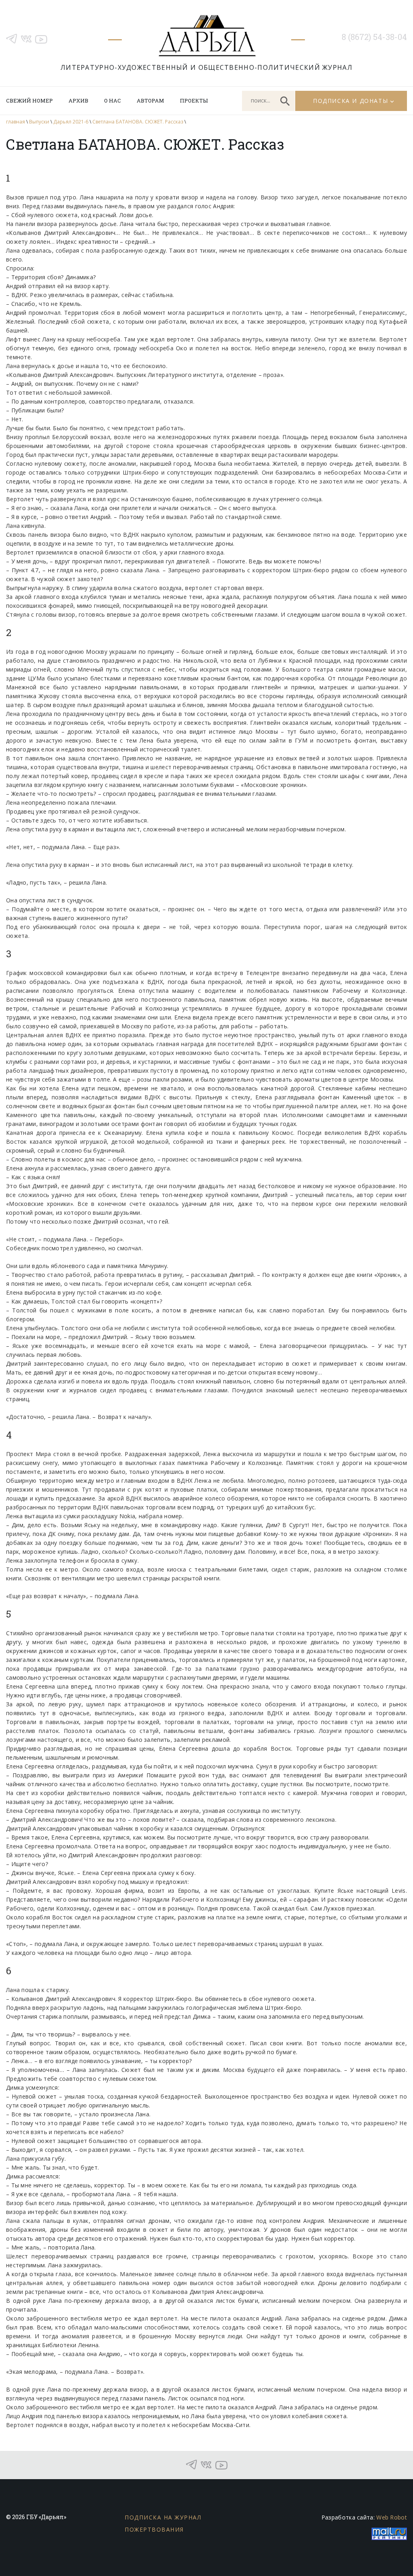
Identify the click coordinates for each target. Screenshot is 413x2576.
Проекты (194, 100)
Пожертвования (154, 2529)
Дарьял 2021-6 (71, 122)
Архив (78, 100)
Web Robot (392, 2517)
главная (16, 122)
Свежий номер (29, 100)
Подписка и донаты (350, 101)
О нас (113, 100)
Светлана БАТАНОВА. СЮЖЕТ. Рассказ (138, 122)
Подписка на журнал (163, 2517)
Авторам (150, 100)
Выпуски (39, 122)
